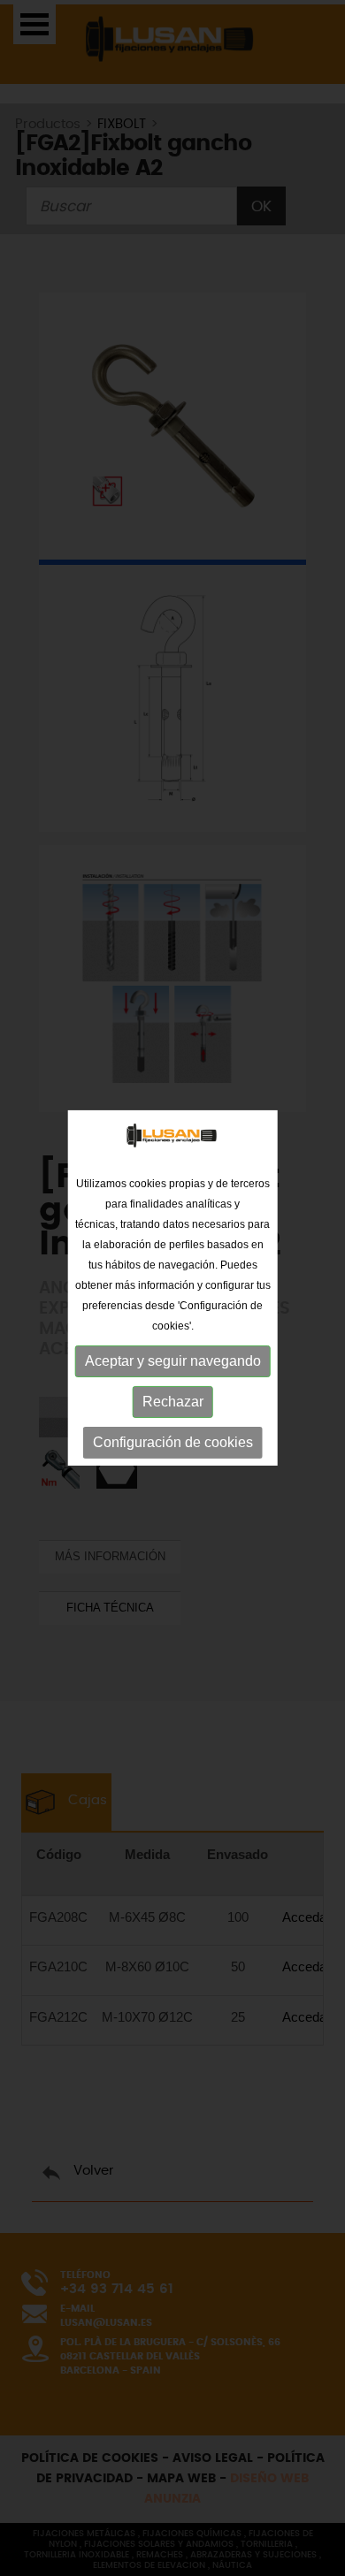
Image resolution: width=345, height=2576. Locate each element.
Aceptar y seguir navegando (173, 1361)
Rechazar (173, 1402)
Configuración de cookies (173, 1442)
